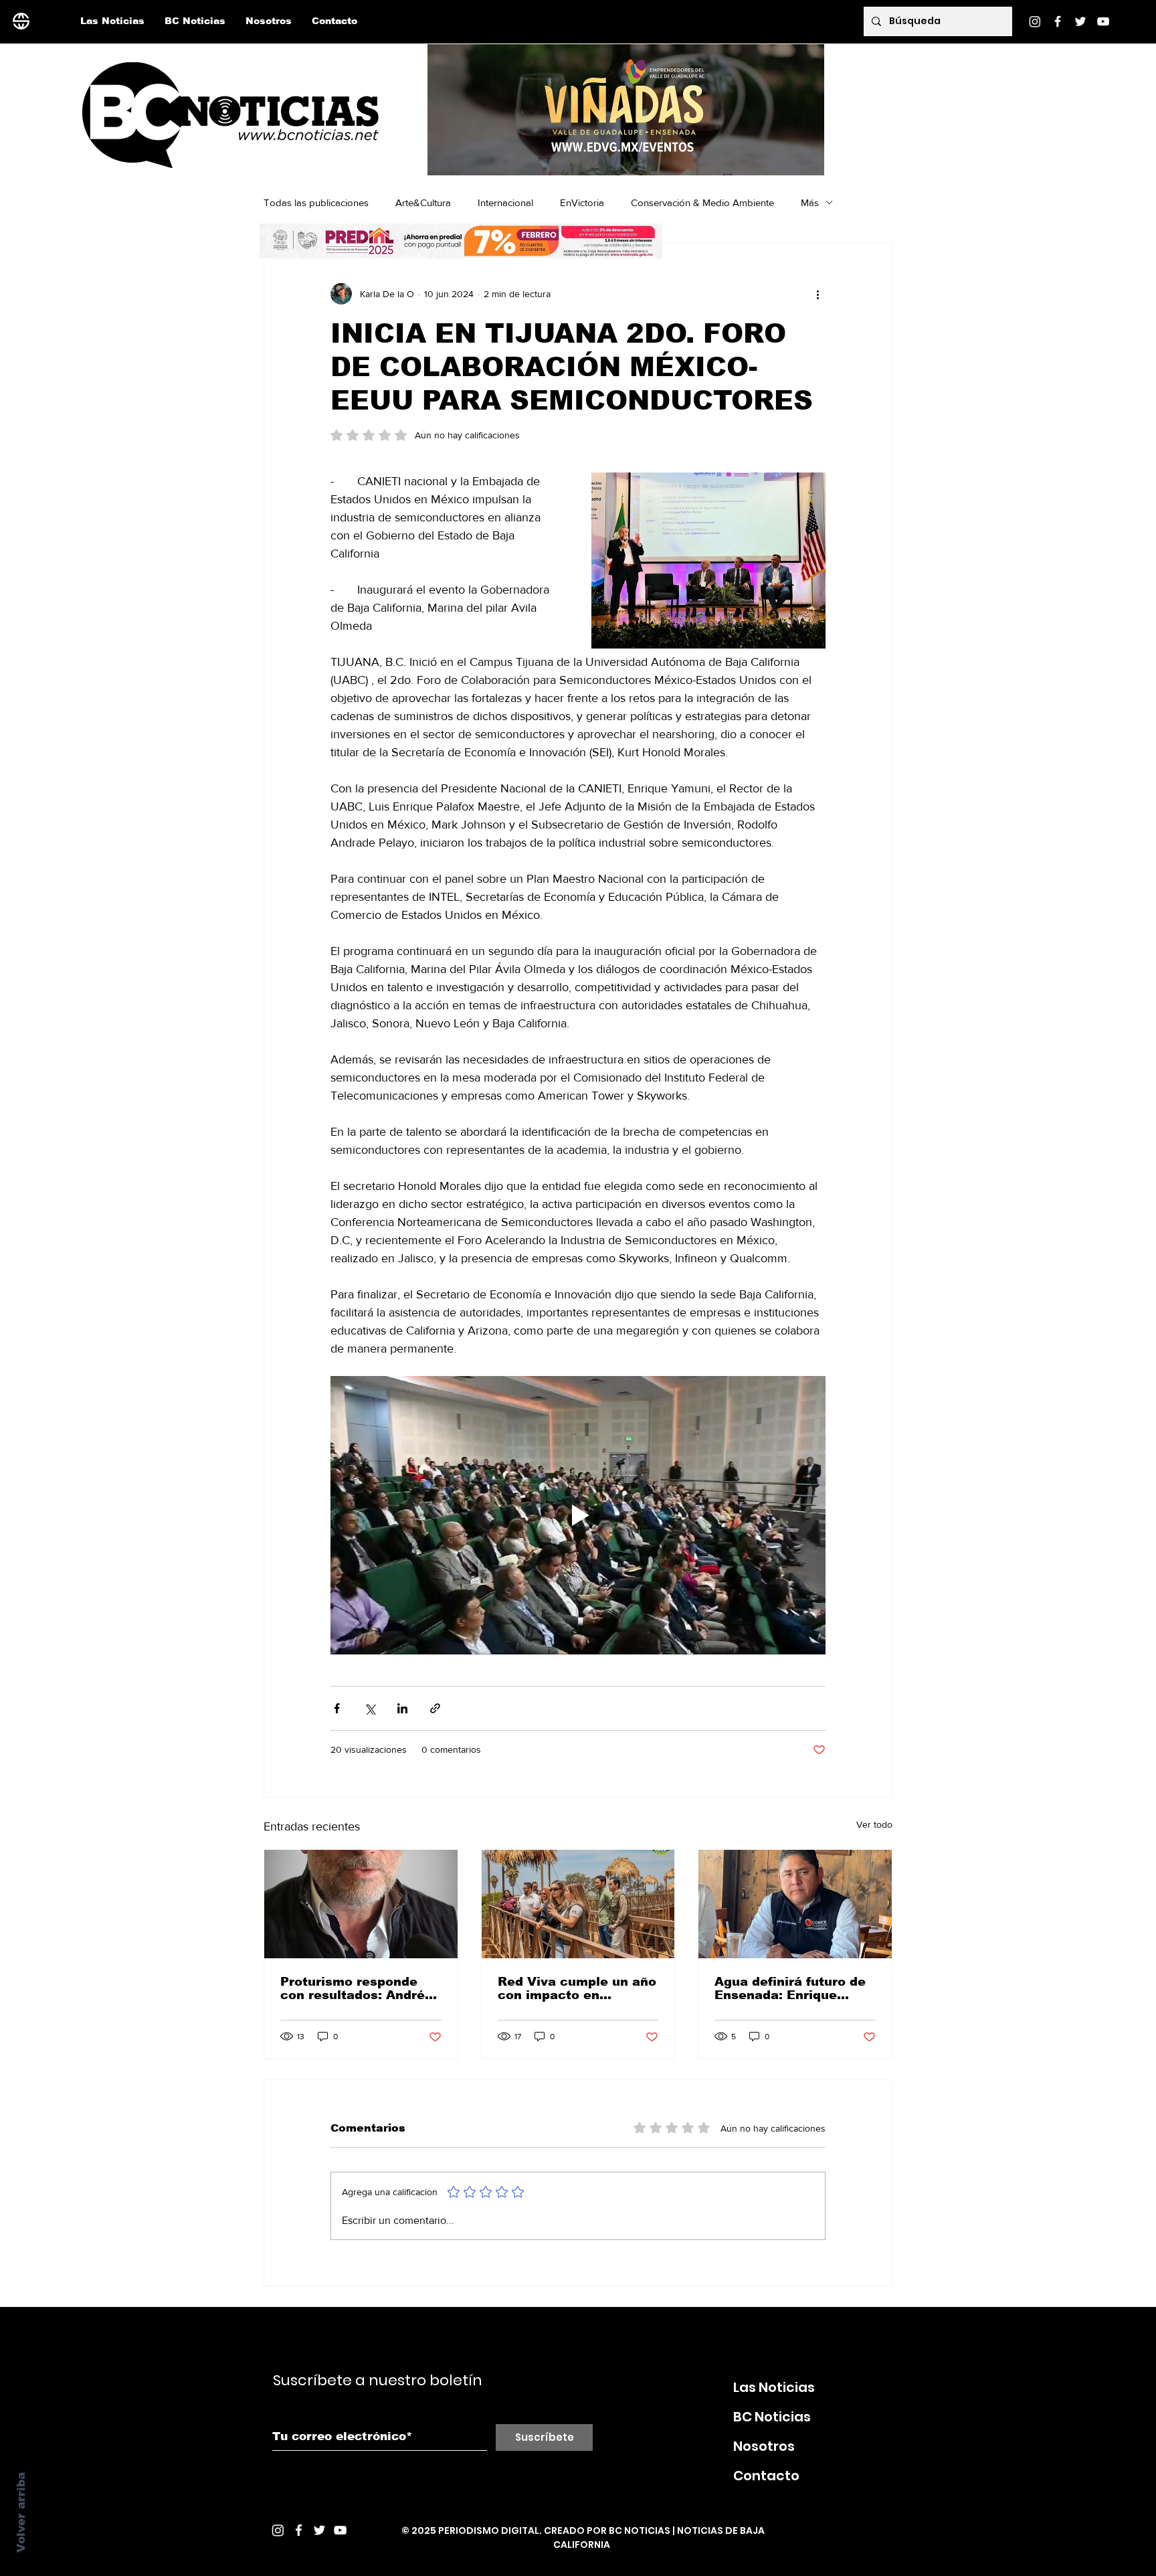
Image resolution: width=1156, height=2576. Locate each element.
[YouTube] (1103, 21)
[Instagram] (1035, 21)
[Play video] (578, 1515)
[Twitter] (1080, 21)
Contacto (766, 2476)
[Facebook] (1058, 21)
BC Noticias (772, 2417)
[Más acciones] (817, 294)
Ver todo (874, 1824)
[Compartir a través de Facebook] (337, 1708)
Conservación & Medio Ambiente (702, 202)
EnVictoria (582, 202)
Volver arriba (21, 2512)
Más (810, 202)
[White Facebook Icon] (299, 2530)
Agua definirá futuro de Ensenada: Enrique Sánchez (790, 1988)
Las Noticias (774, 2387)
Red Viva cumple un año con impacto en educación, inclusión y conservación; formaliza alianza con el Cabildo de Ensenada (577, 1988)
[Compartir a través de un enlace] (435, 1708)
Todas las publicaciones (316, 202)
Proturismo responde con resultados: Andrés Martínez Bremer (356, 1988)
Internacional (505, 202)
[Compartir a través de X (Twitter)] (370, 1708)
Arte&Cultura (423, 202)
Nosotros (764, 2446)
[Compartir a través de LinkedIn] (402, 1708)
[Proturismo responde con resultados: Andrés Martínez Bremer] (361, 1904)
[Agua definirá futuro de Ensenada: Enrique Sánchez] (795, 1904)
